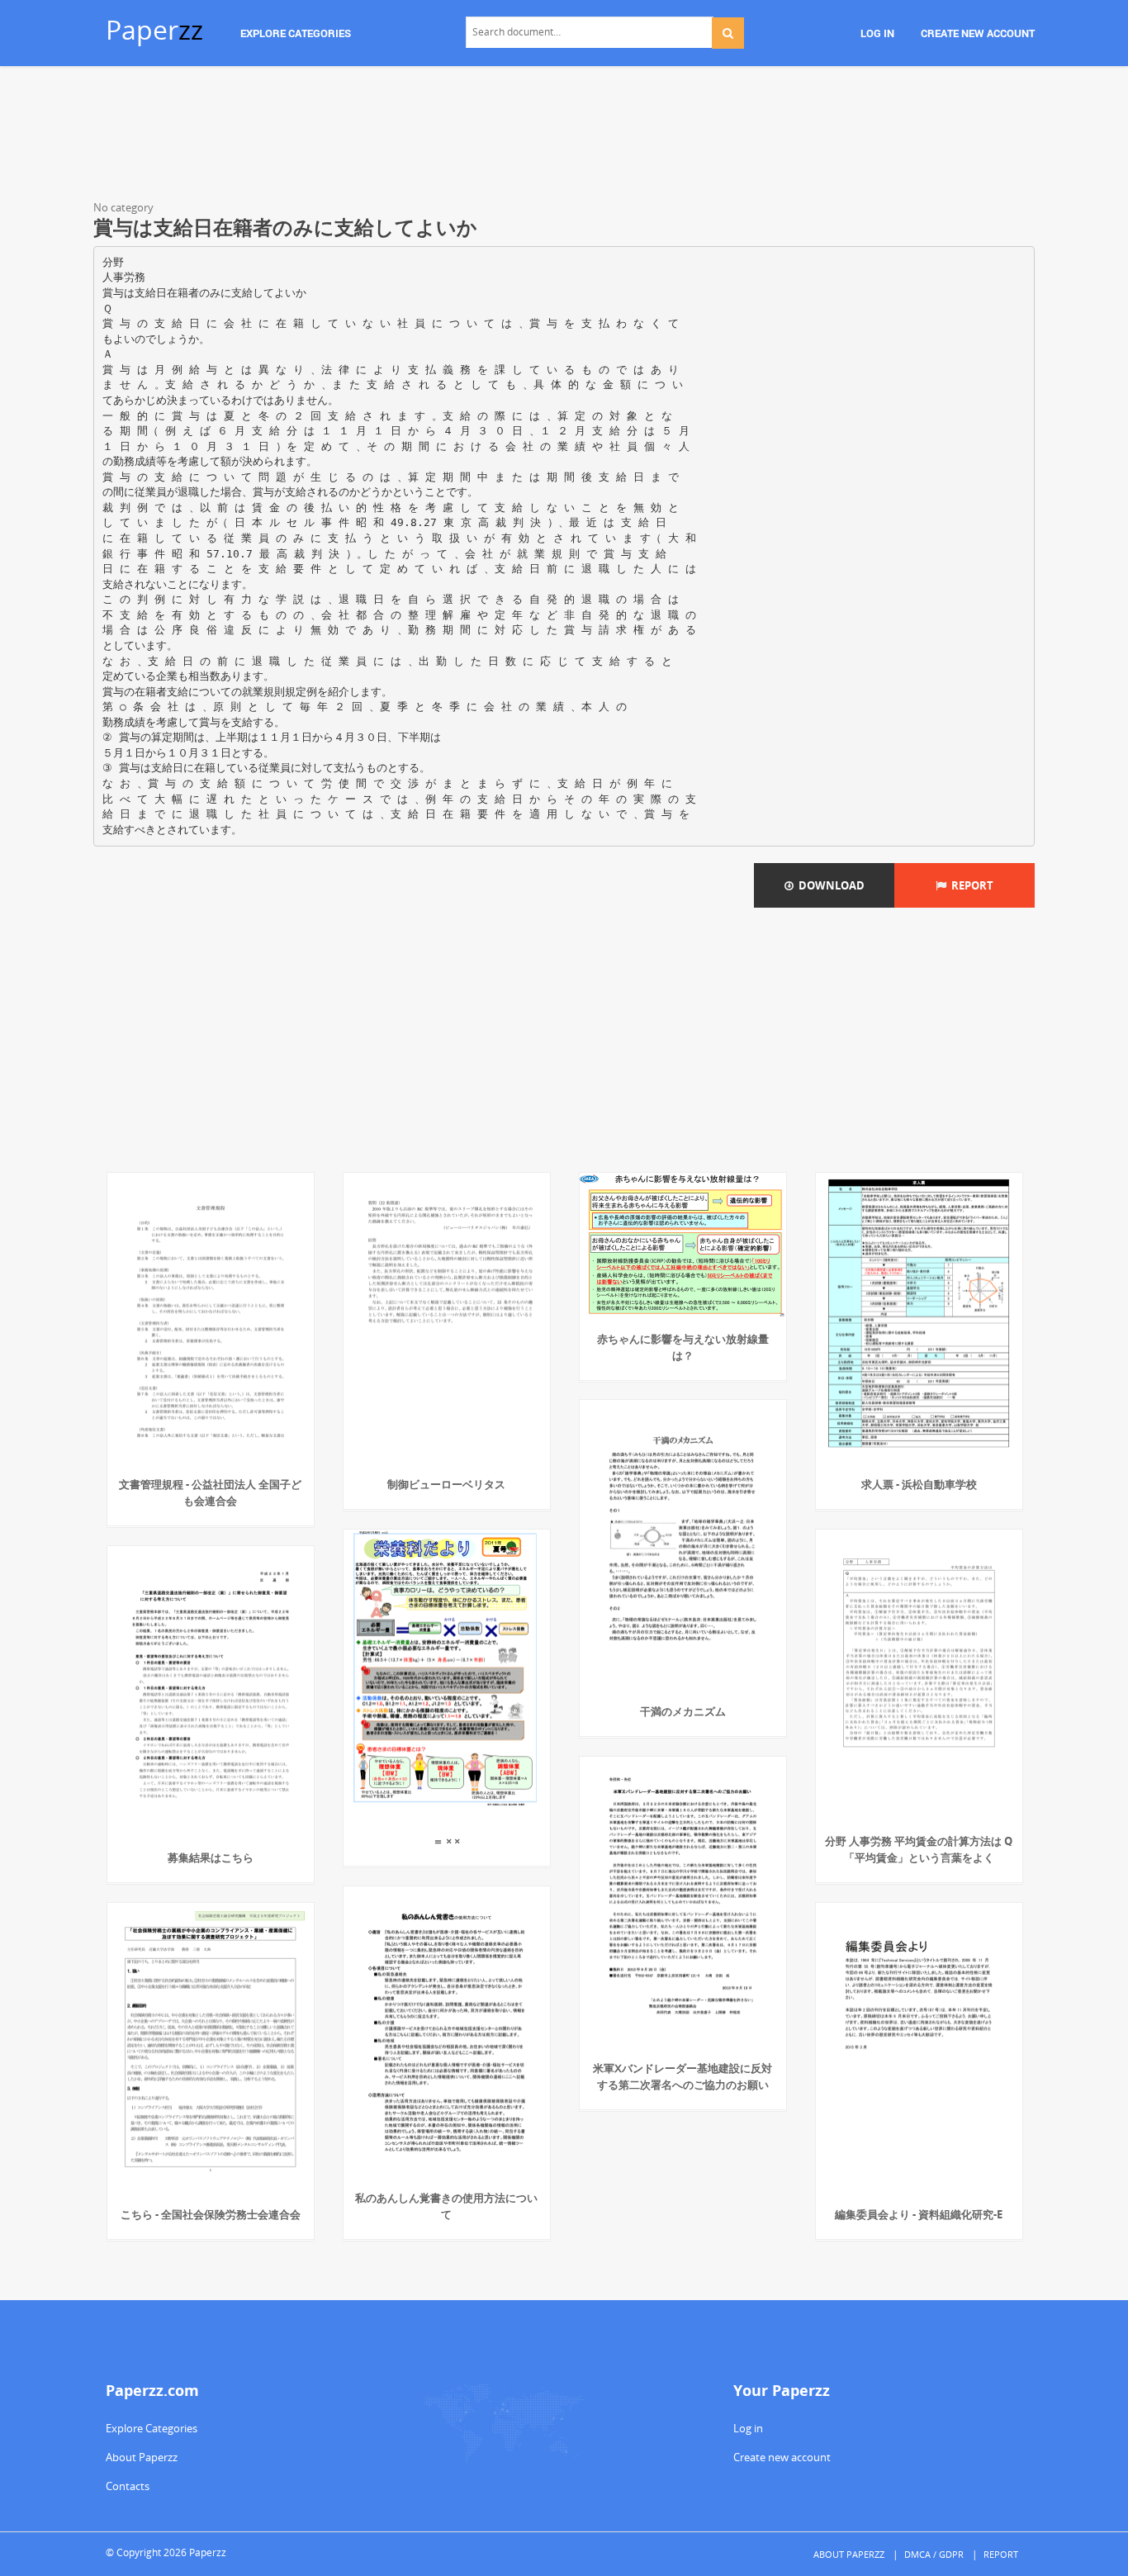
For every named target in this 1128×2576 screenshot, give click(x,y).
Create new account (782, 2457)
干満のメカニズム (683, 1711)
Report (970, 885)
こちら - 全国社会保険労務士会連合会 (211, 2214)
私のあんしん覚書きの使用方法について (446, 2206)
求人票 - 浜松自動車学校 (919, 1484)
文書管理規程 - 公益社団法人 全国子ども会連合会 (210, 1492)
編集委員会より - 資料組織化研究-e (919, 2214)
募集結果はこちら (211, 1857)
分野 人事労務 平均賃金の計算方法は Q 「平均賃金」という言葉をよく (919, 1849)
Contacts (128, 2486)
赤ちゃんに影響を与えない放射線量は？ (683, 1347)
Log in (748, 2428)
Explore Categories (152, 2428)
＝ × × (446, 1841)
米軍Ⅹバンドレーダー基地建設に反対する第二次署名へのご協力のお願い (682, 2076)
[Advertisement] (564, 136)
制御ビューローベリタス (446, 1484)
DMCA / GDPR (934, 2554)
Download (829, 885)
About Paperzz (142, 2457)
